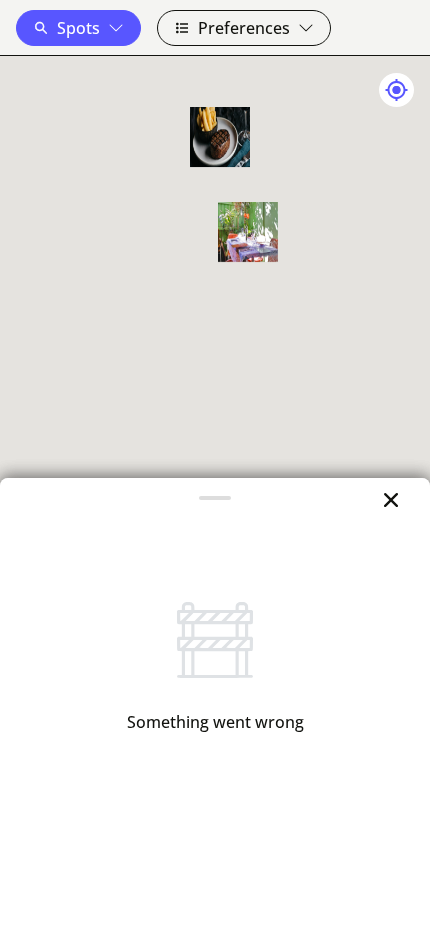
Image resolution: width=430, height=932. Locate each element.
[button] (78, 28)
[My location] (396, 90)
